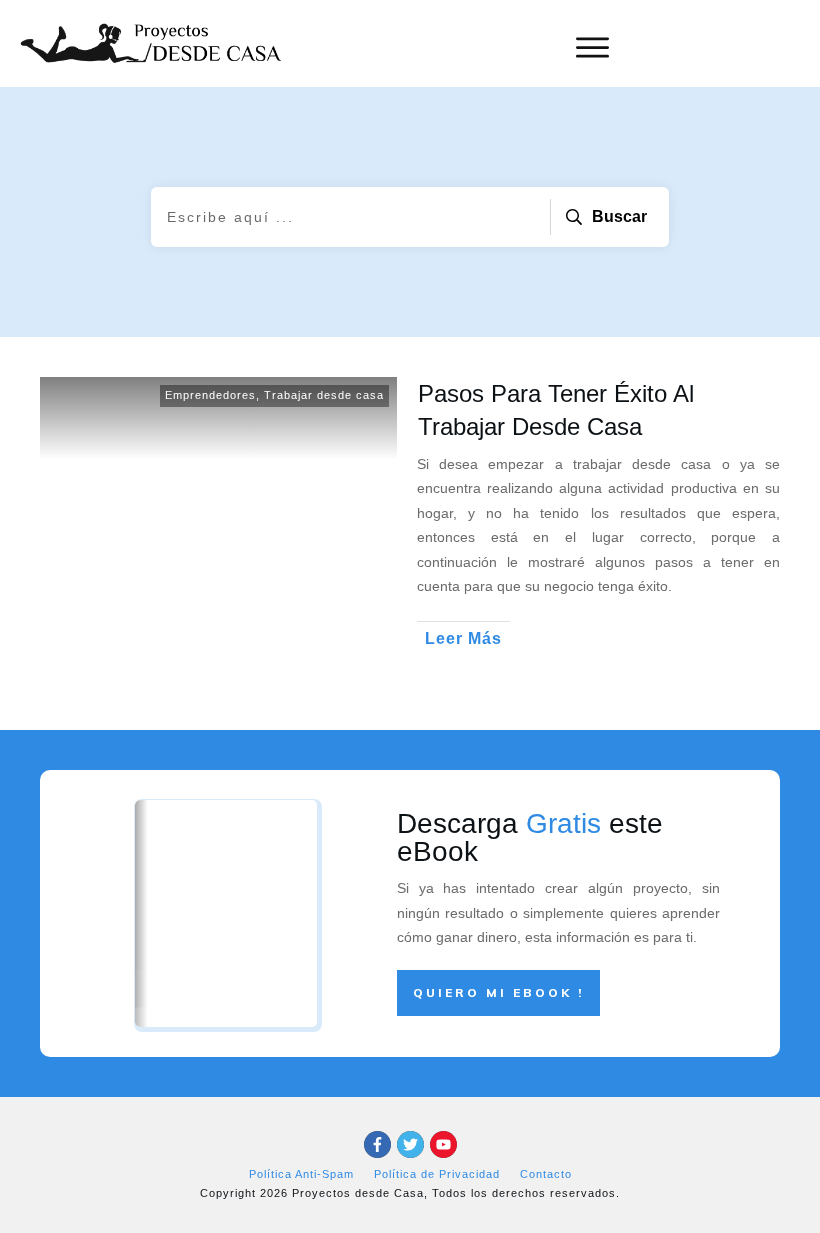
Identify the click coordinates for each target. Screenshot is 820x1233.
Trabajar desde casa (324, 395)
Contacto (546, 1174)
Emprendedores (210, 395)
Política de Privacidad (437, 1174)
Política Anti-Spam (301, 1174)
